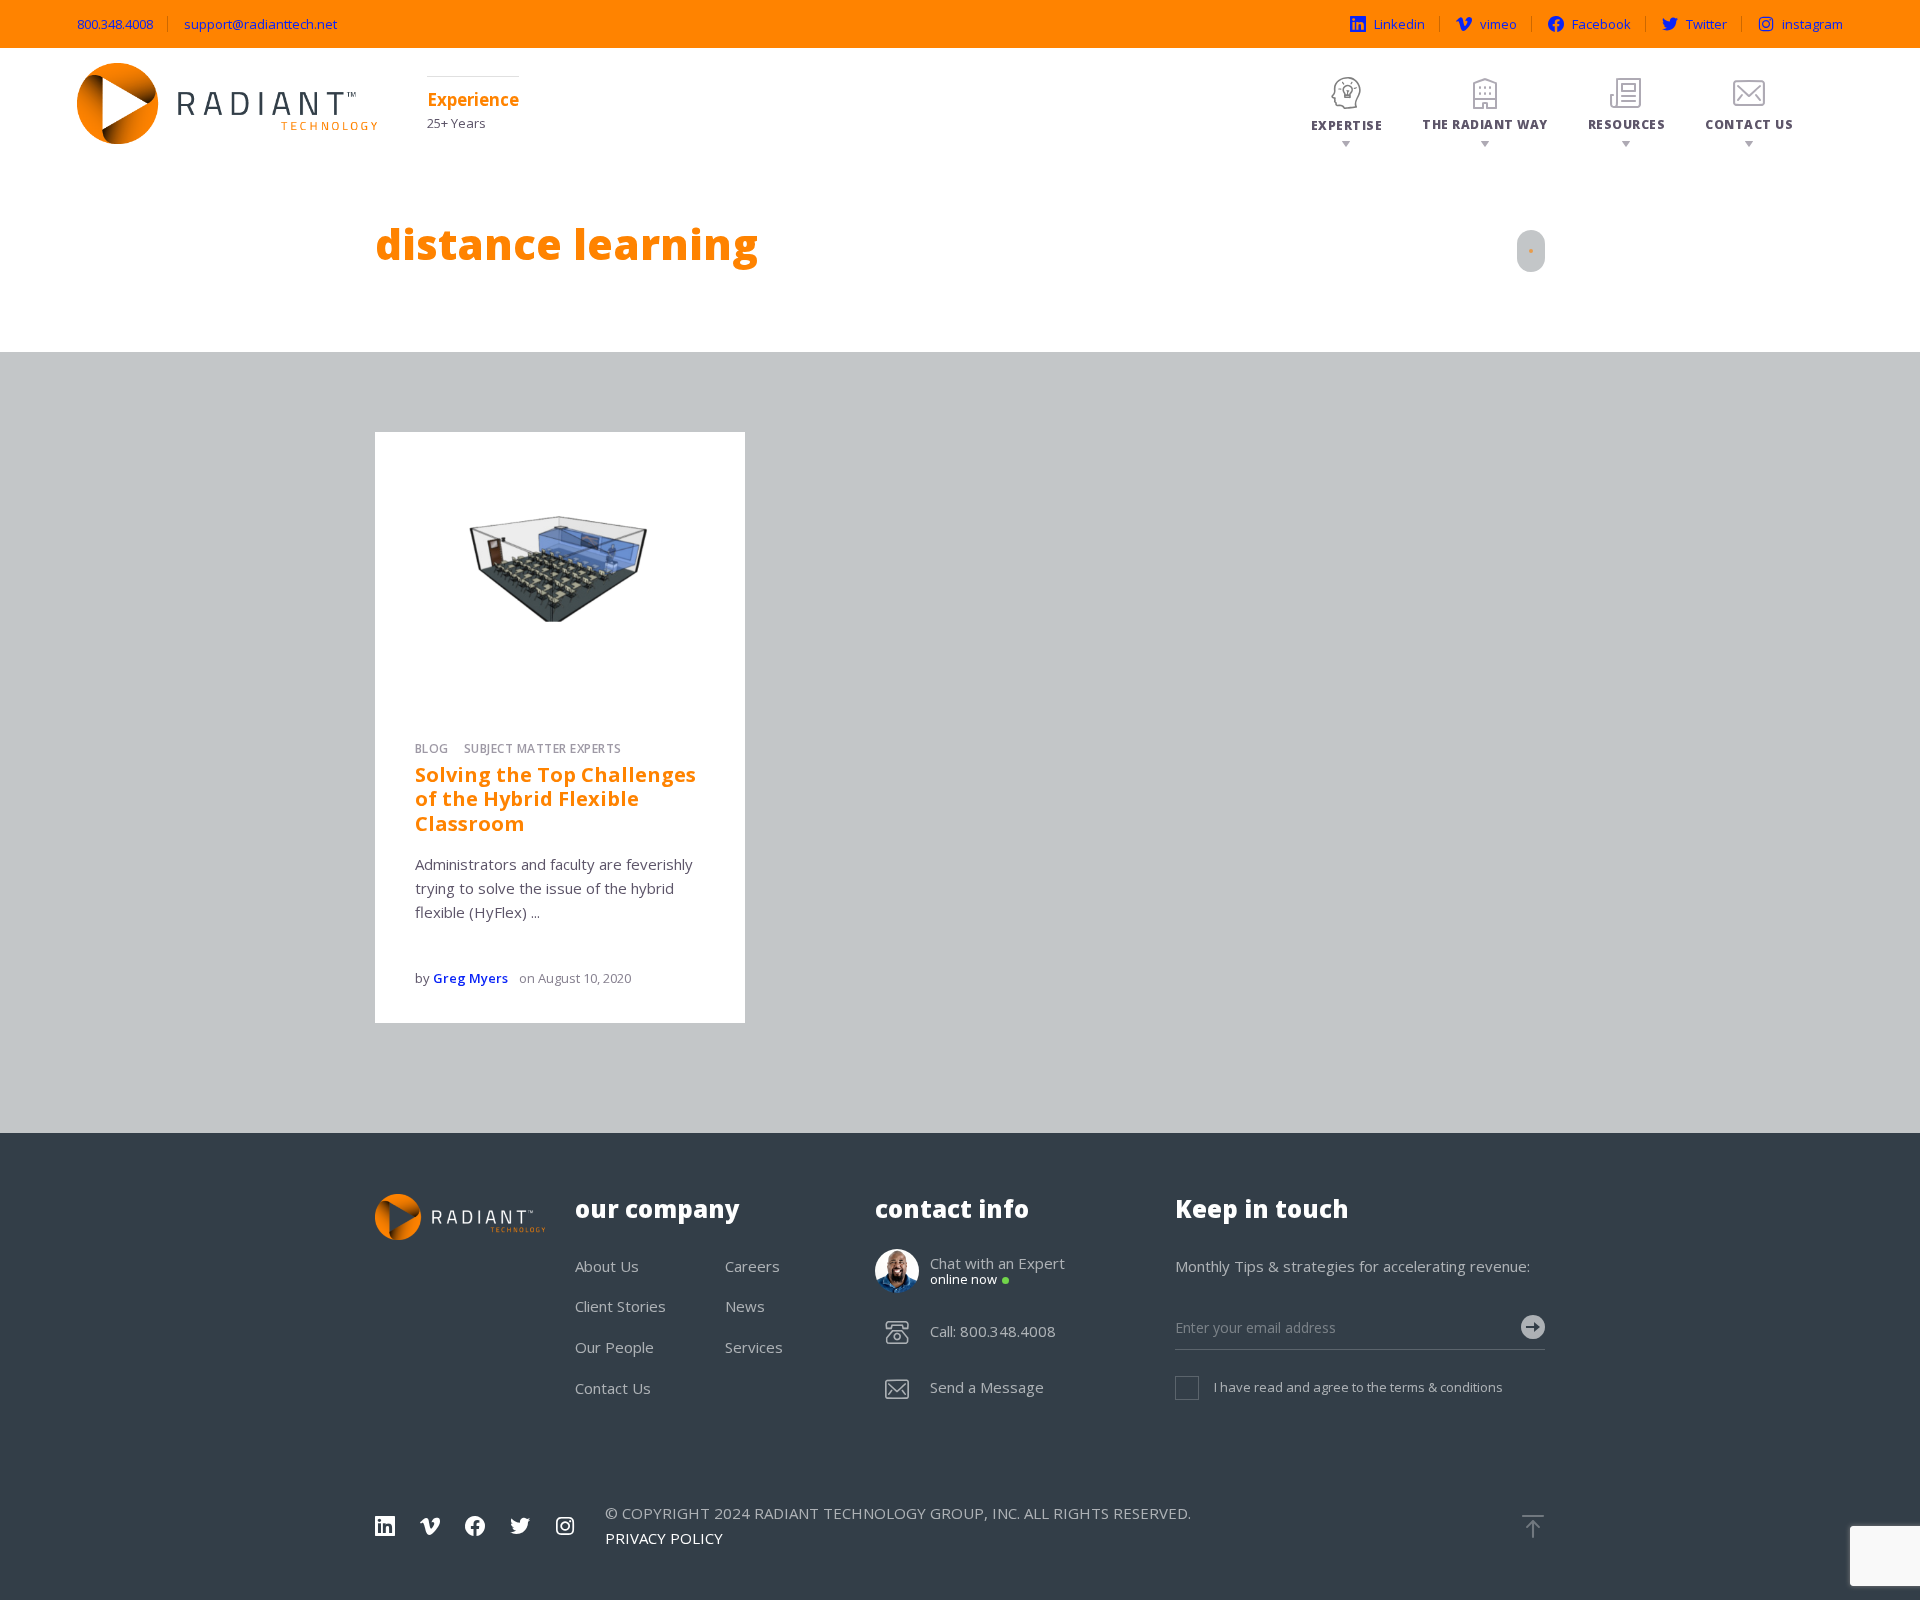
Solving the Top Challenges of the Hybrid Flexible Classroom (555, 799)
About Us (607, 1266)
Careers (752, 1266)
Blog (432, 749)
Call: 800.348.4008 (993, 1331)
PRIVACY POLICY (664, 1538)
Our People (614, 1347)
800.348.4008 (115, 24)
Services (754, 1347)
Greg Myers (470, 978)
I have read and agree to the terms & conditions (1358, 1387)
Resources (1627, 124)
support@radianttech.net (260, 24)
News (745, 1306)
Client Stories (620, 1306)
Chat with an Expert (997, 1271)
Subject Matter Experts (543, 749)
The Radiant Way (1485, 124)
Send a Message (987, 1387)
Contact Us (1749, 124)
